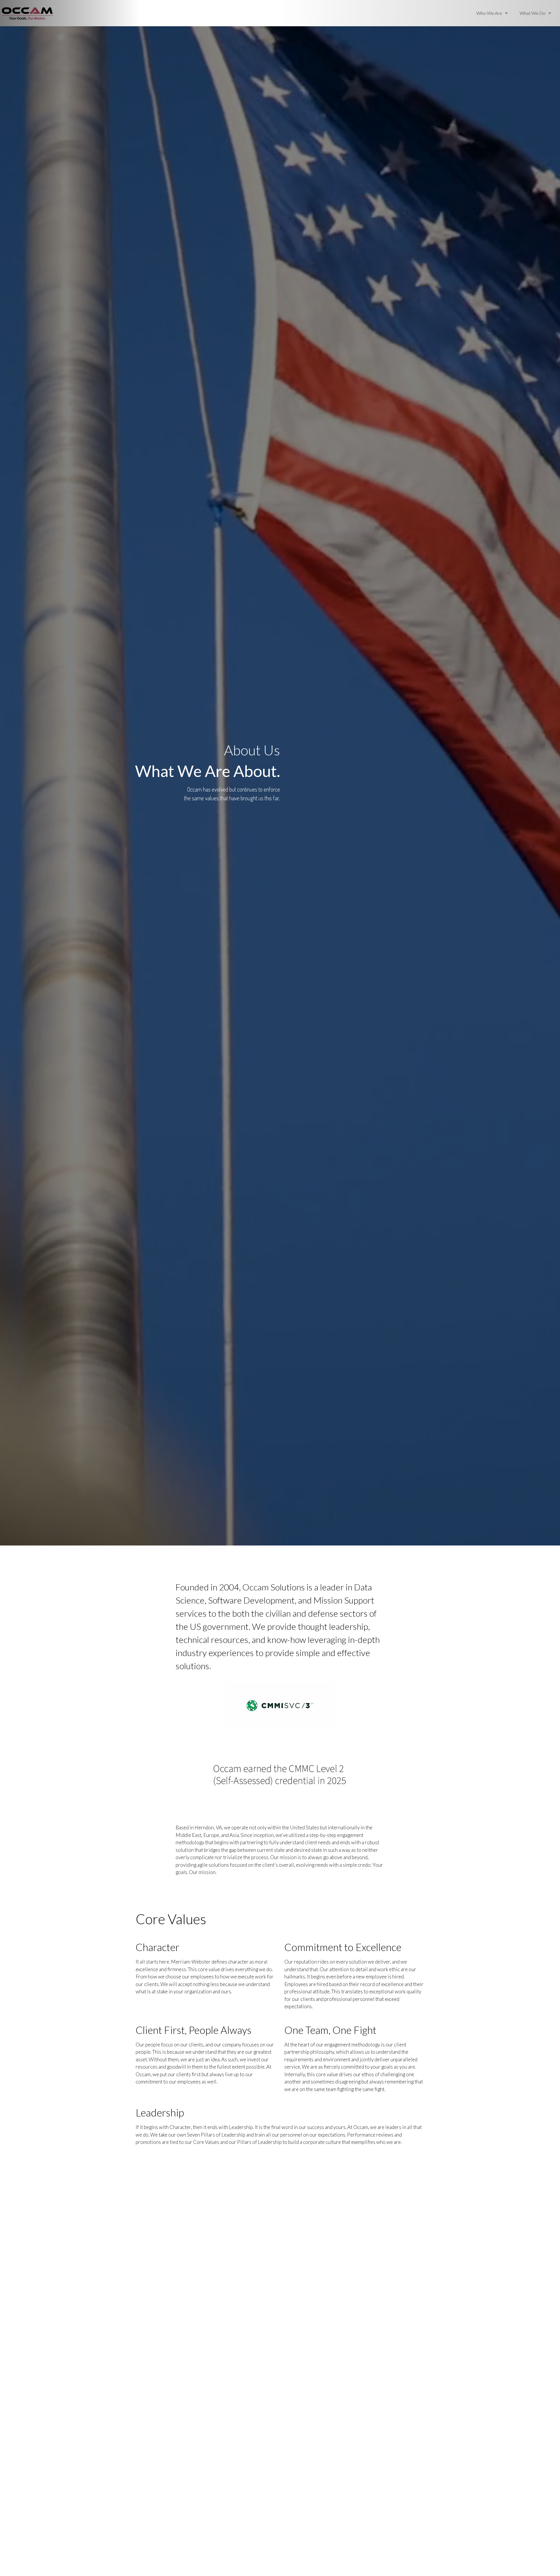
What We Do (532, 13)
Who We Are (489, 13)
